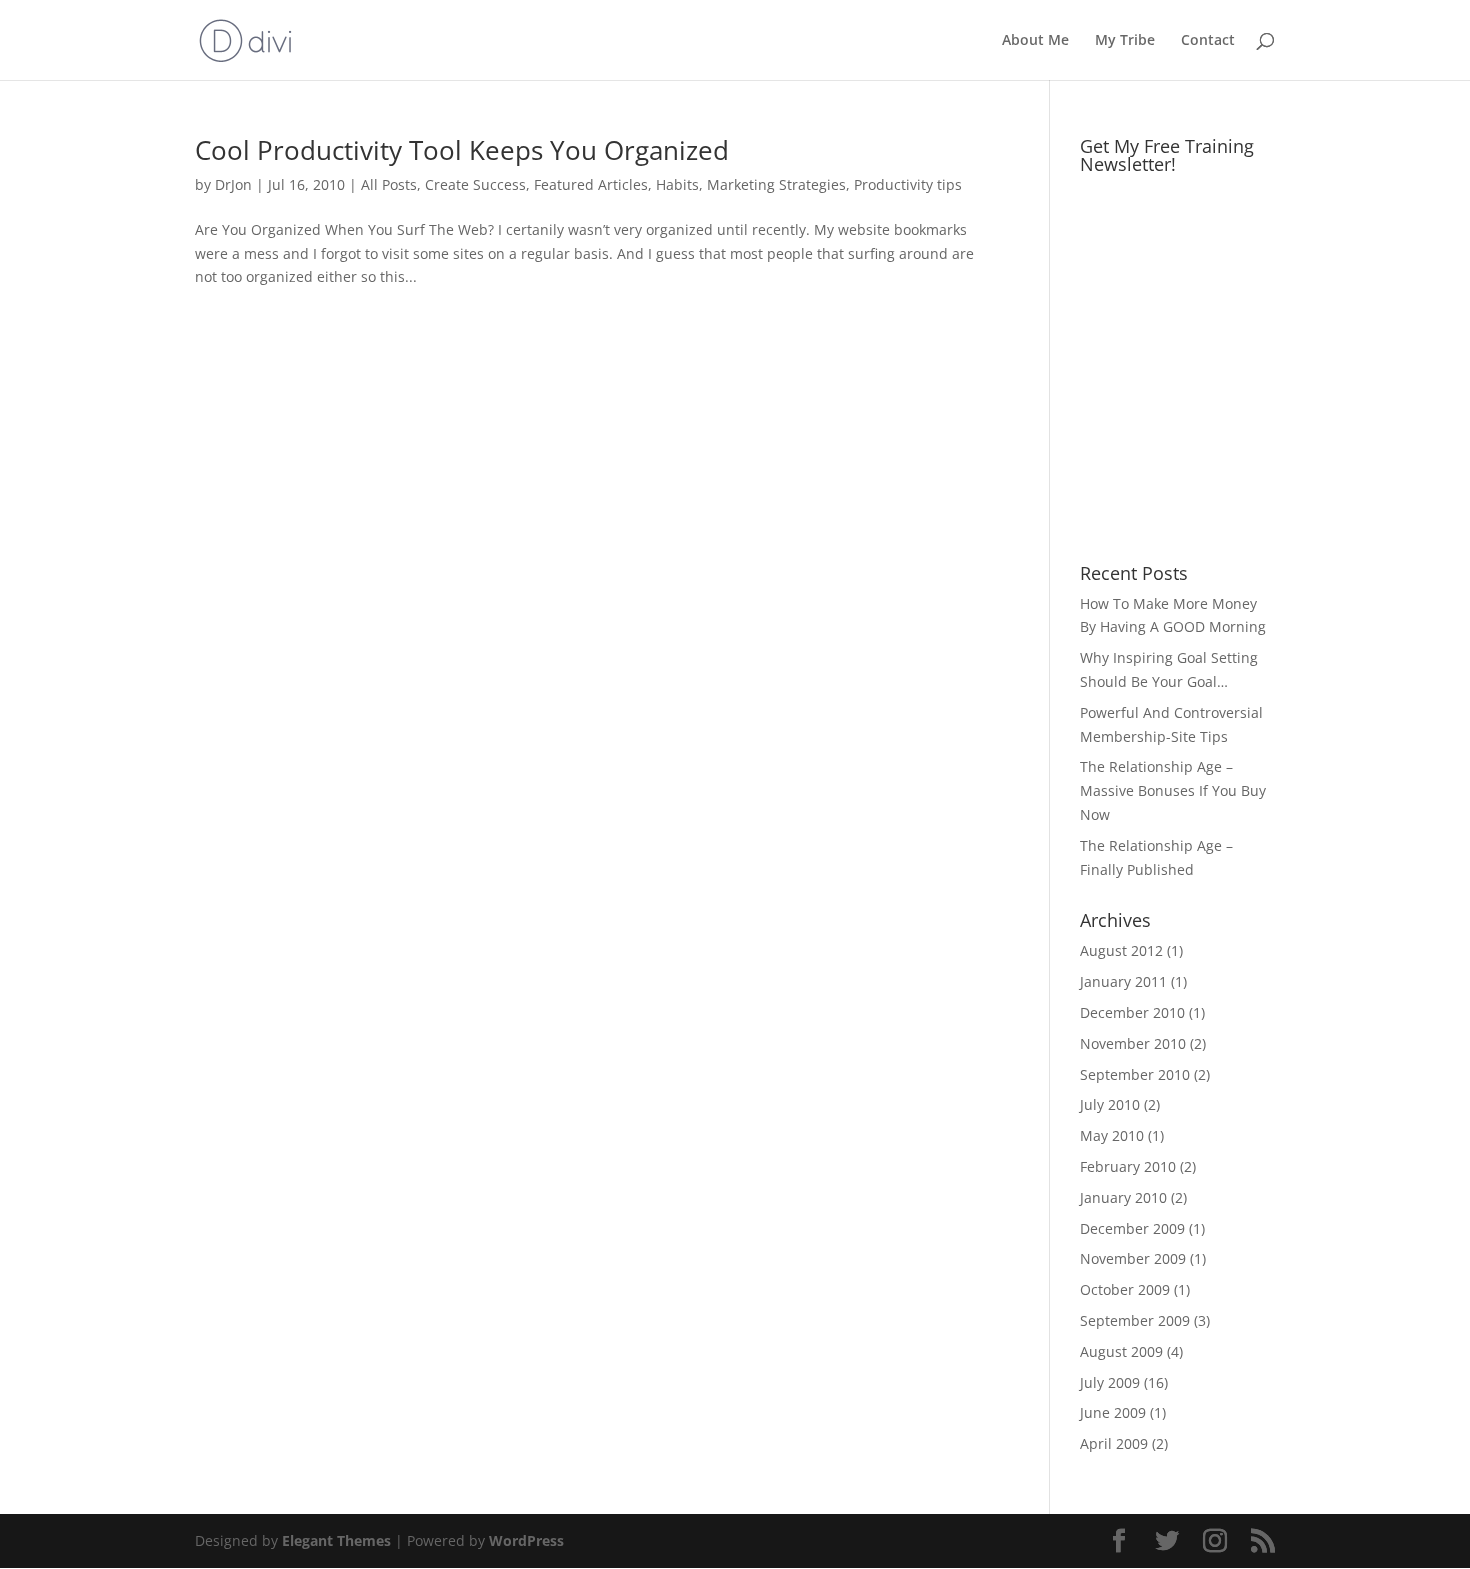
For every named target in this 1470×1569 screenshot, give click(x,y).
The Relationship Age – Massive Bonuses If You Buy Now (1173, 790)
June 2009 (1113, 1412)
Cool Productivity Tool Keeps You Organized (462, 150)
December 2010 (1132, 1012)
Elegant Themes (336, 1540)
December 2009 (1132, 1228)
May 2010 (1112, 1135)
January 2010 (1123, 1197)
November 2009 (1133, 1258)
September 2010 (1135, 1074)
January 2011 (1123, 981)
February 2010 (1128, 1166)
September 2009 (1135, 1320)
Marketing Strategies (776, 184)
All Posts (389, 184)
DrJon (233, 184)
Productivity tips (908, 184)
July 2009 (1110, 1382)
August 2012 (1121, 950)
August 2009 (1121, 1351)
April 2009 (1114, 1443)
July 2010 (1110, 1104)
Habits (677, 184)
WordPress (526, 1540)
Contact (1208, 41)
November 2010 (1133, 1043)
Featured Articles (591, 184)
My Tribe (1125, 41)
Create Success (475, 184)
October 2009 (1125, 1289)
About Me (1035, 41)
